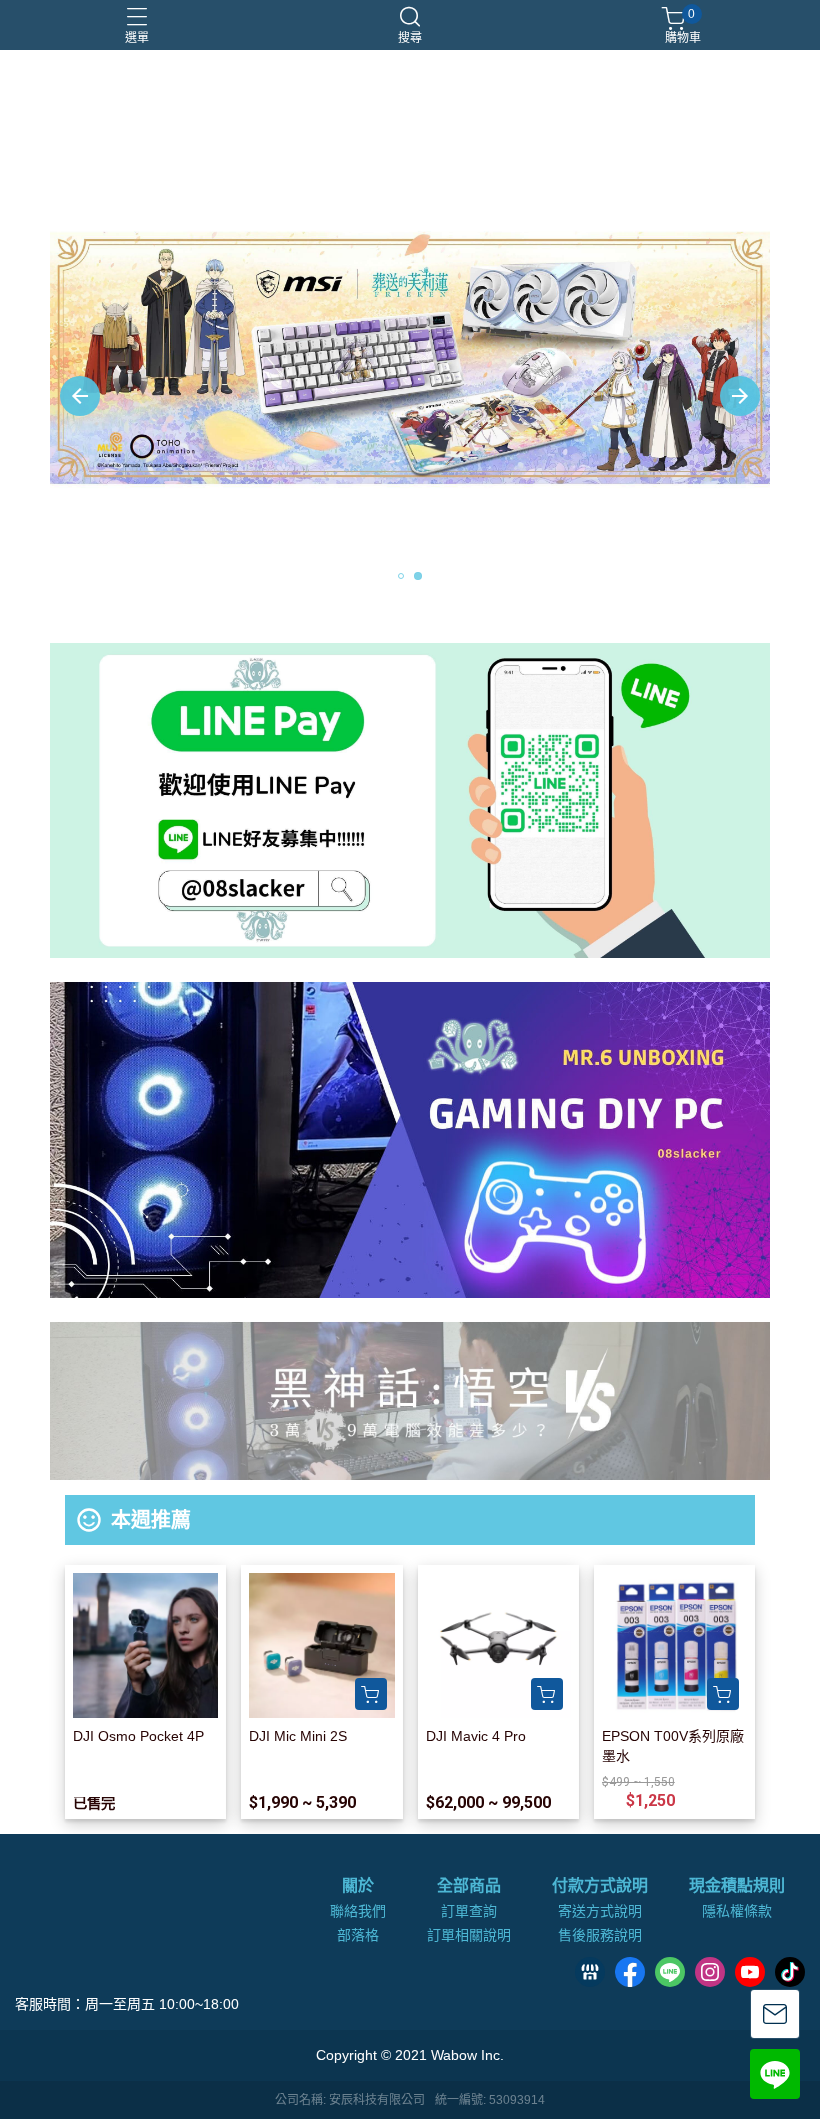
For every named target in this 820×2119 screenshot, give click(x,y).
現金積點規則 (737, 1886)
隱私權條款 (737, 1911)
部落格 (358, 1935)
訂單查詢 (469, 1911)
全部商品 (469, 1886)
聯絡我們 (358, 1911)
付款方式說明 (600, 1886)
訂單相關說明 (469, 1935)
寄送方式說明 (600, 1911)
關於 (358, 1886)
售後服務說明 (600, 1935)
